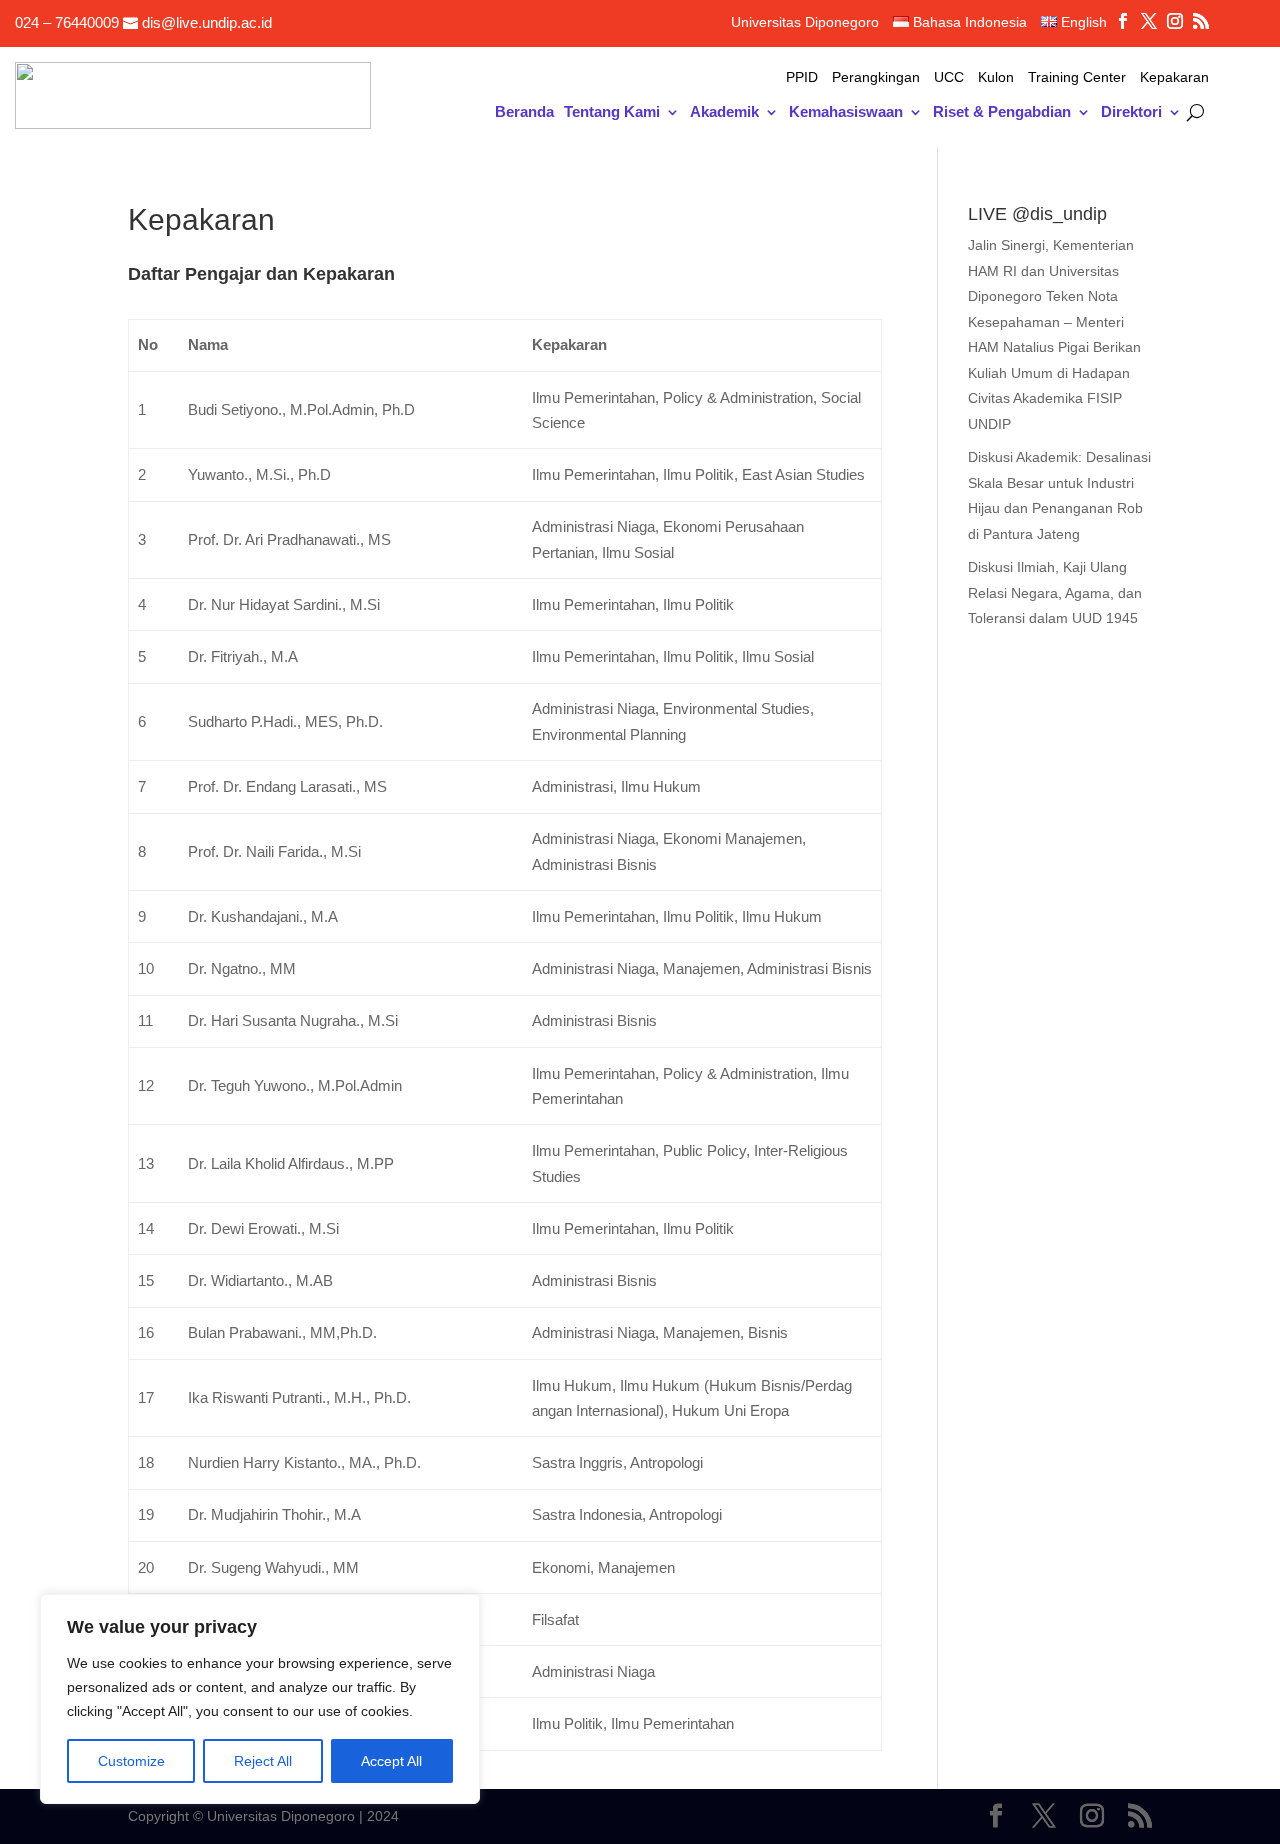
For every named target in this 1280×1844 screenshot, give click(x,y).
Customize (131, 1761)
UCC (949, 77)
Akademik (724, 112)
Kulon (996, 77)
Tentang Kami (612, 112)
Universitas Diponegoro (805, 22)
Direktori (1131, 112)
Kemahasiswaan (846, 112)
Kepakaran (1174, 77)
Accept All (391, 1761)
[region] (260, 1699)
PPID (802, 77)
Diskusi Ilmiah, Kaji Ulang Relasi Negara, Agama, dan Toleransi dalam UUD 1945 (1055, 592)
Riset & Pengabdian (1002, 112)
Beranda (524, 112)
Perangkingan (876, 77)
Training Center (1077, 77)
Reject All (263, 1761)
